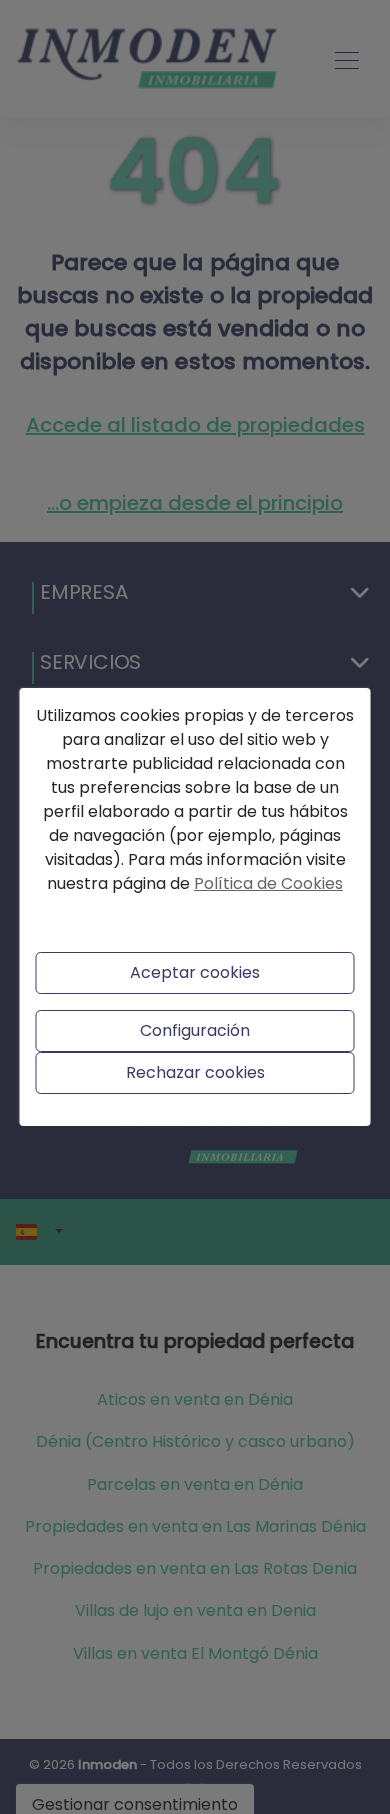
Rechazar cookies (195, 1072)
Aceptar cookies (195, 972)
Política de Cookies (268, 883)
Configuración (195, 1030)
